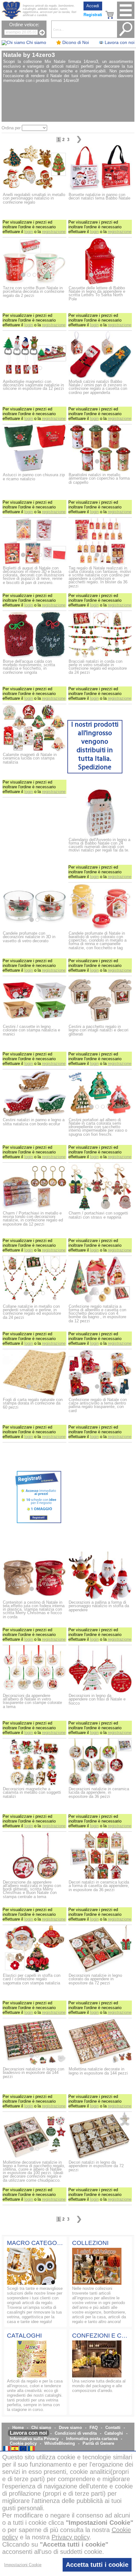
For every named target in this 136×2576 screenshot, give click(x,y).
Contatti (113, 2428)
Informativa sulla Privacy (34, 2439)
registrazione (54, 232)
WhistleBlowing (60, 2443)
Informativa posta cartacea (92, 2439)
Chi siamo (41, 2428)
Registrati (93, 15)
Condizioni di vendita (76, 2433)
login (29, 232)
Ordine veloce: (24, 25)
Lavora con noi (28, 2433)
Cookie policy (23, 2443)
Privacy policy (71, 2537)
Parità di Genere (98, 2443)
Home (18, 2428)
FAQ (94, 2428)
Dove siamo (70, 2428)
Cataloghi (114, 2433)
